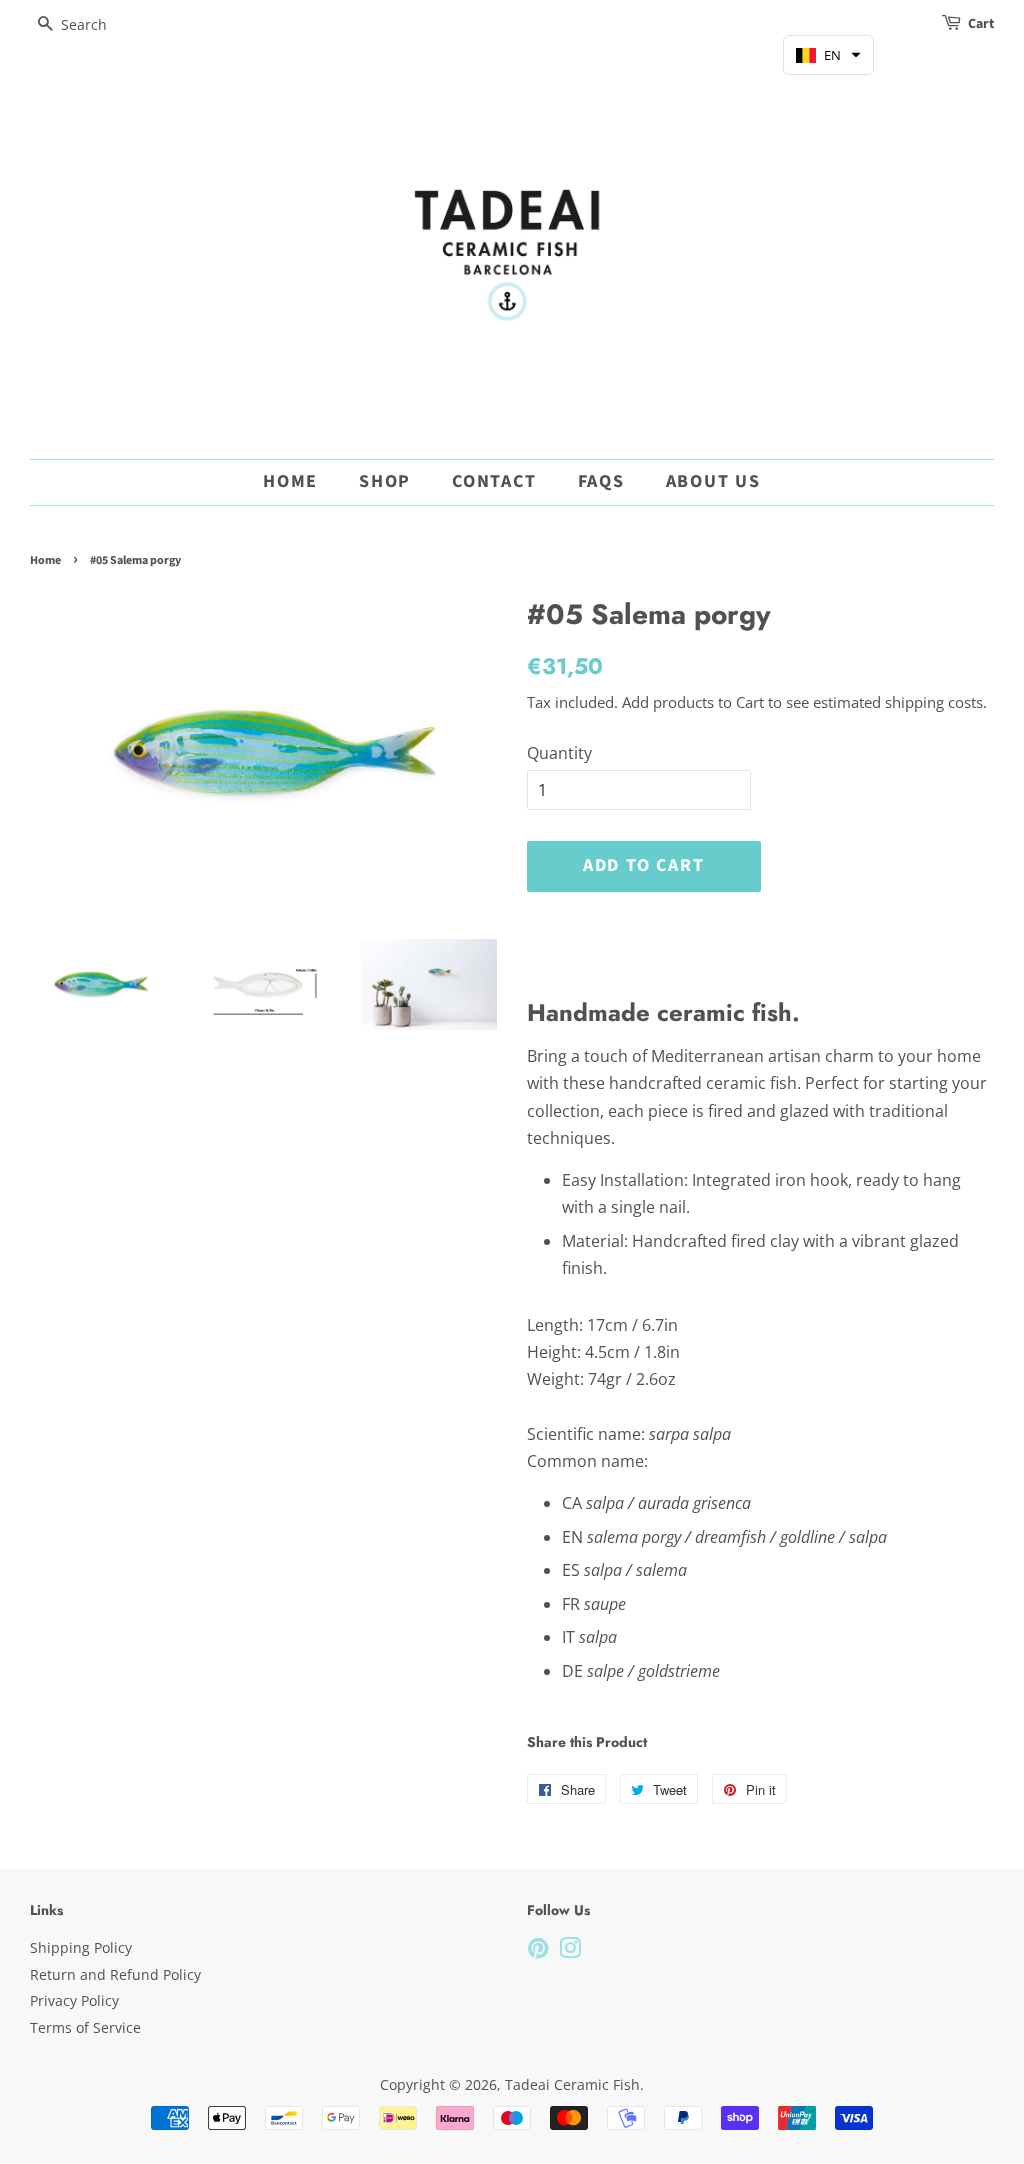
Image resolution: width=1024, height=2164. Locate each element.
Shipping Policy (81, 1947)
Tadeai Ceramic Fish (572, 2084)
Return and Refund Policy (115, 1974)
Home (290, 481)
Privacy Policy (74, 2000)
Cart (981, 24)
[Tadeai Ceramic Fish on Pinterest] (538, 1951)
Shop (385, 481)
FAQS (601, 481)
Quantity (559, 753)
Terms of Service (85, 2027)
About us (713, 481)
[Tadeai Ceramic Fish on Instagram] (570, 1951)
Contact (494, 481)
